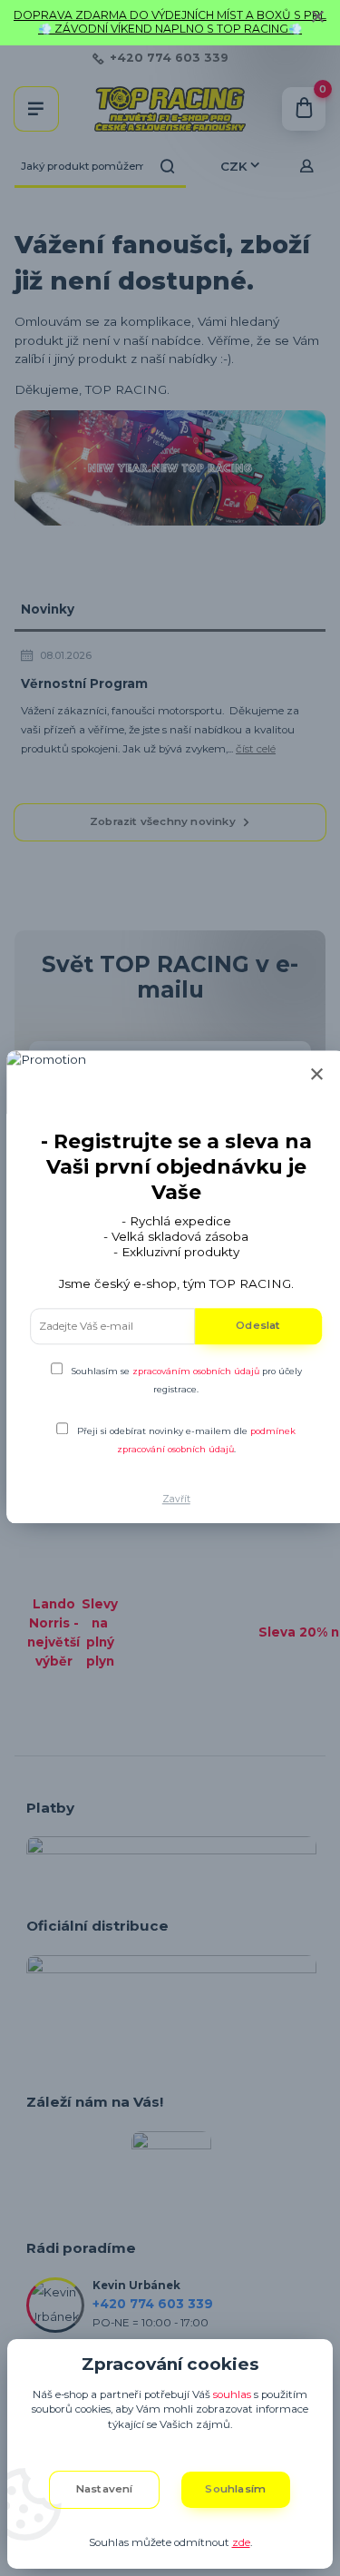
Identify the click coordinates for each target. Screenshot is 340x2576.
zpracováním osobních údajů (196, 1371)
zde (241, 2542)
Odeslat (258, 1326)
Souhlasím (235, 2489)
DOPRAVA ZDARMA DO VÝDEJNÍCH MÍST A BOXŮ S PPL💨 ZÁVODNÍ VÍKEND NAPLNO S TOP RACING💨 (170, 22)
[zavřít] (317, 18)
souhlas (232, 2394)
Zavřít (176, 1500)
